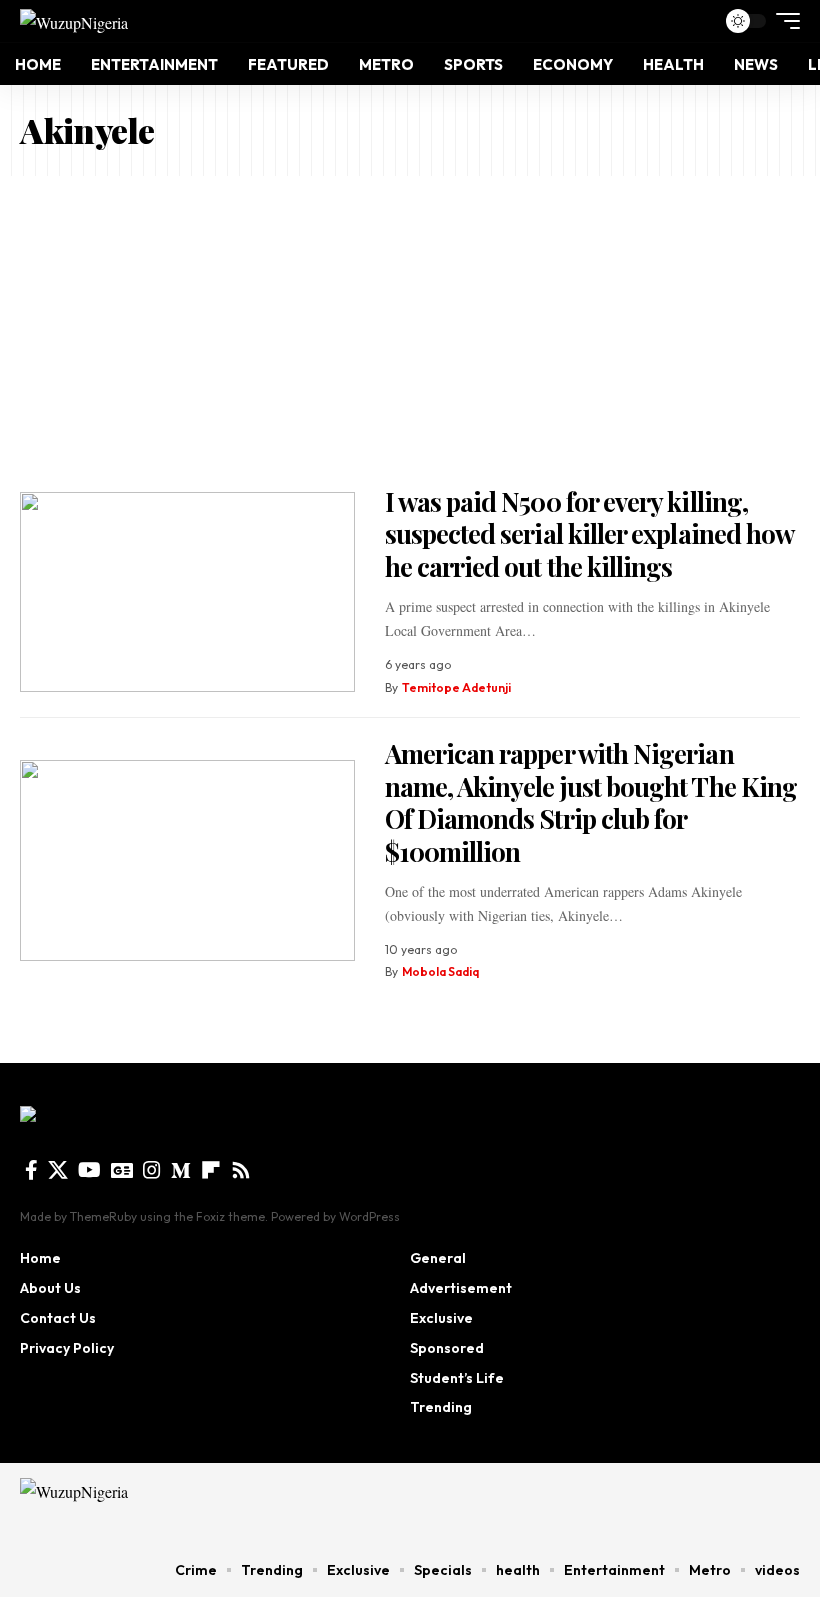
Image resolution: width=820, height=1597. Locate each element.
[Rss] (241, 1170)
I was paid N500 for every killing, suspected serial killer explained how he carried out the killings (590, 534)
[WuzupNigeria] (74, 21)
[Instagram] (152, 1170)
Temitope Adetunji (456, 687)
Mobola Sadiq (440, 971)
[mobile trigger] (783, 21)
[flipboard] (211, 1170)
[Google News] (122, 1170)
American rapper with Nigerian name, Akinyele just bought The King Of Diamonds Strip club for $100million (591, 802)
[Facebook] (31, 1170)
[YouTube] (89, 1170)
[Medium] (181, 1170)
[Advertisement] (410, 326)
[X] (58, 1170)
